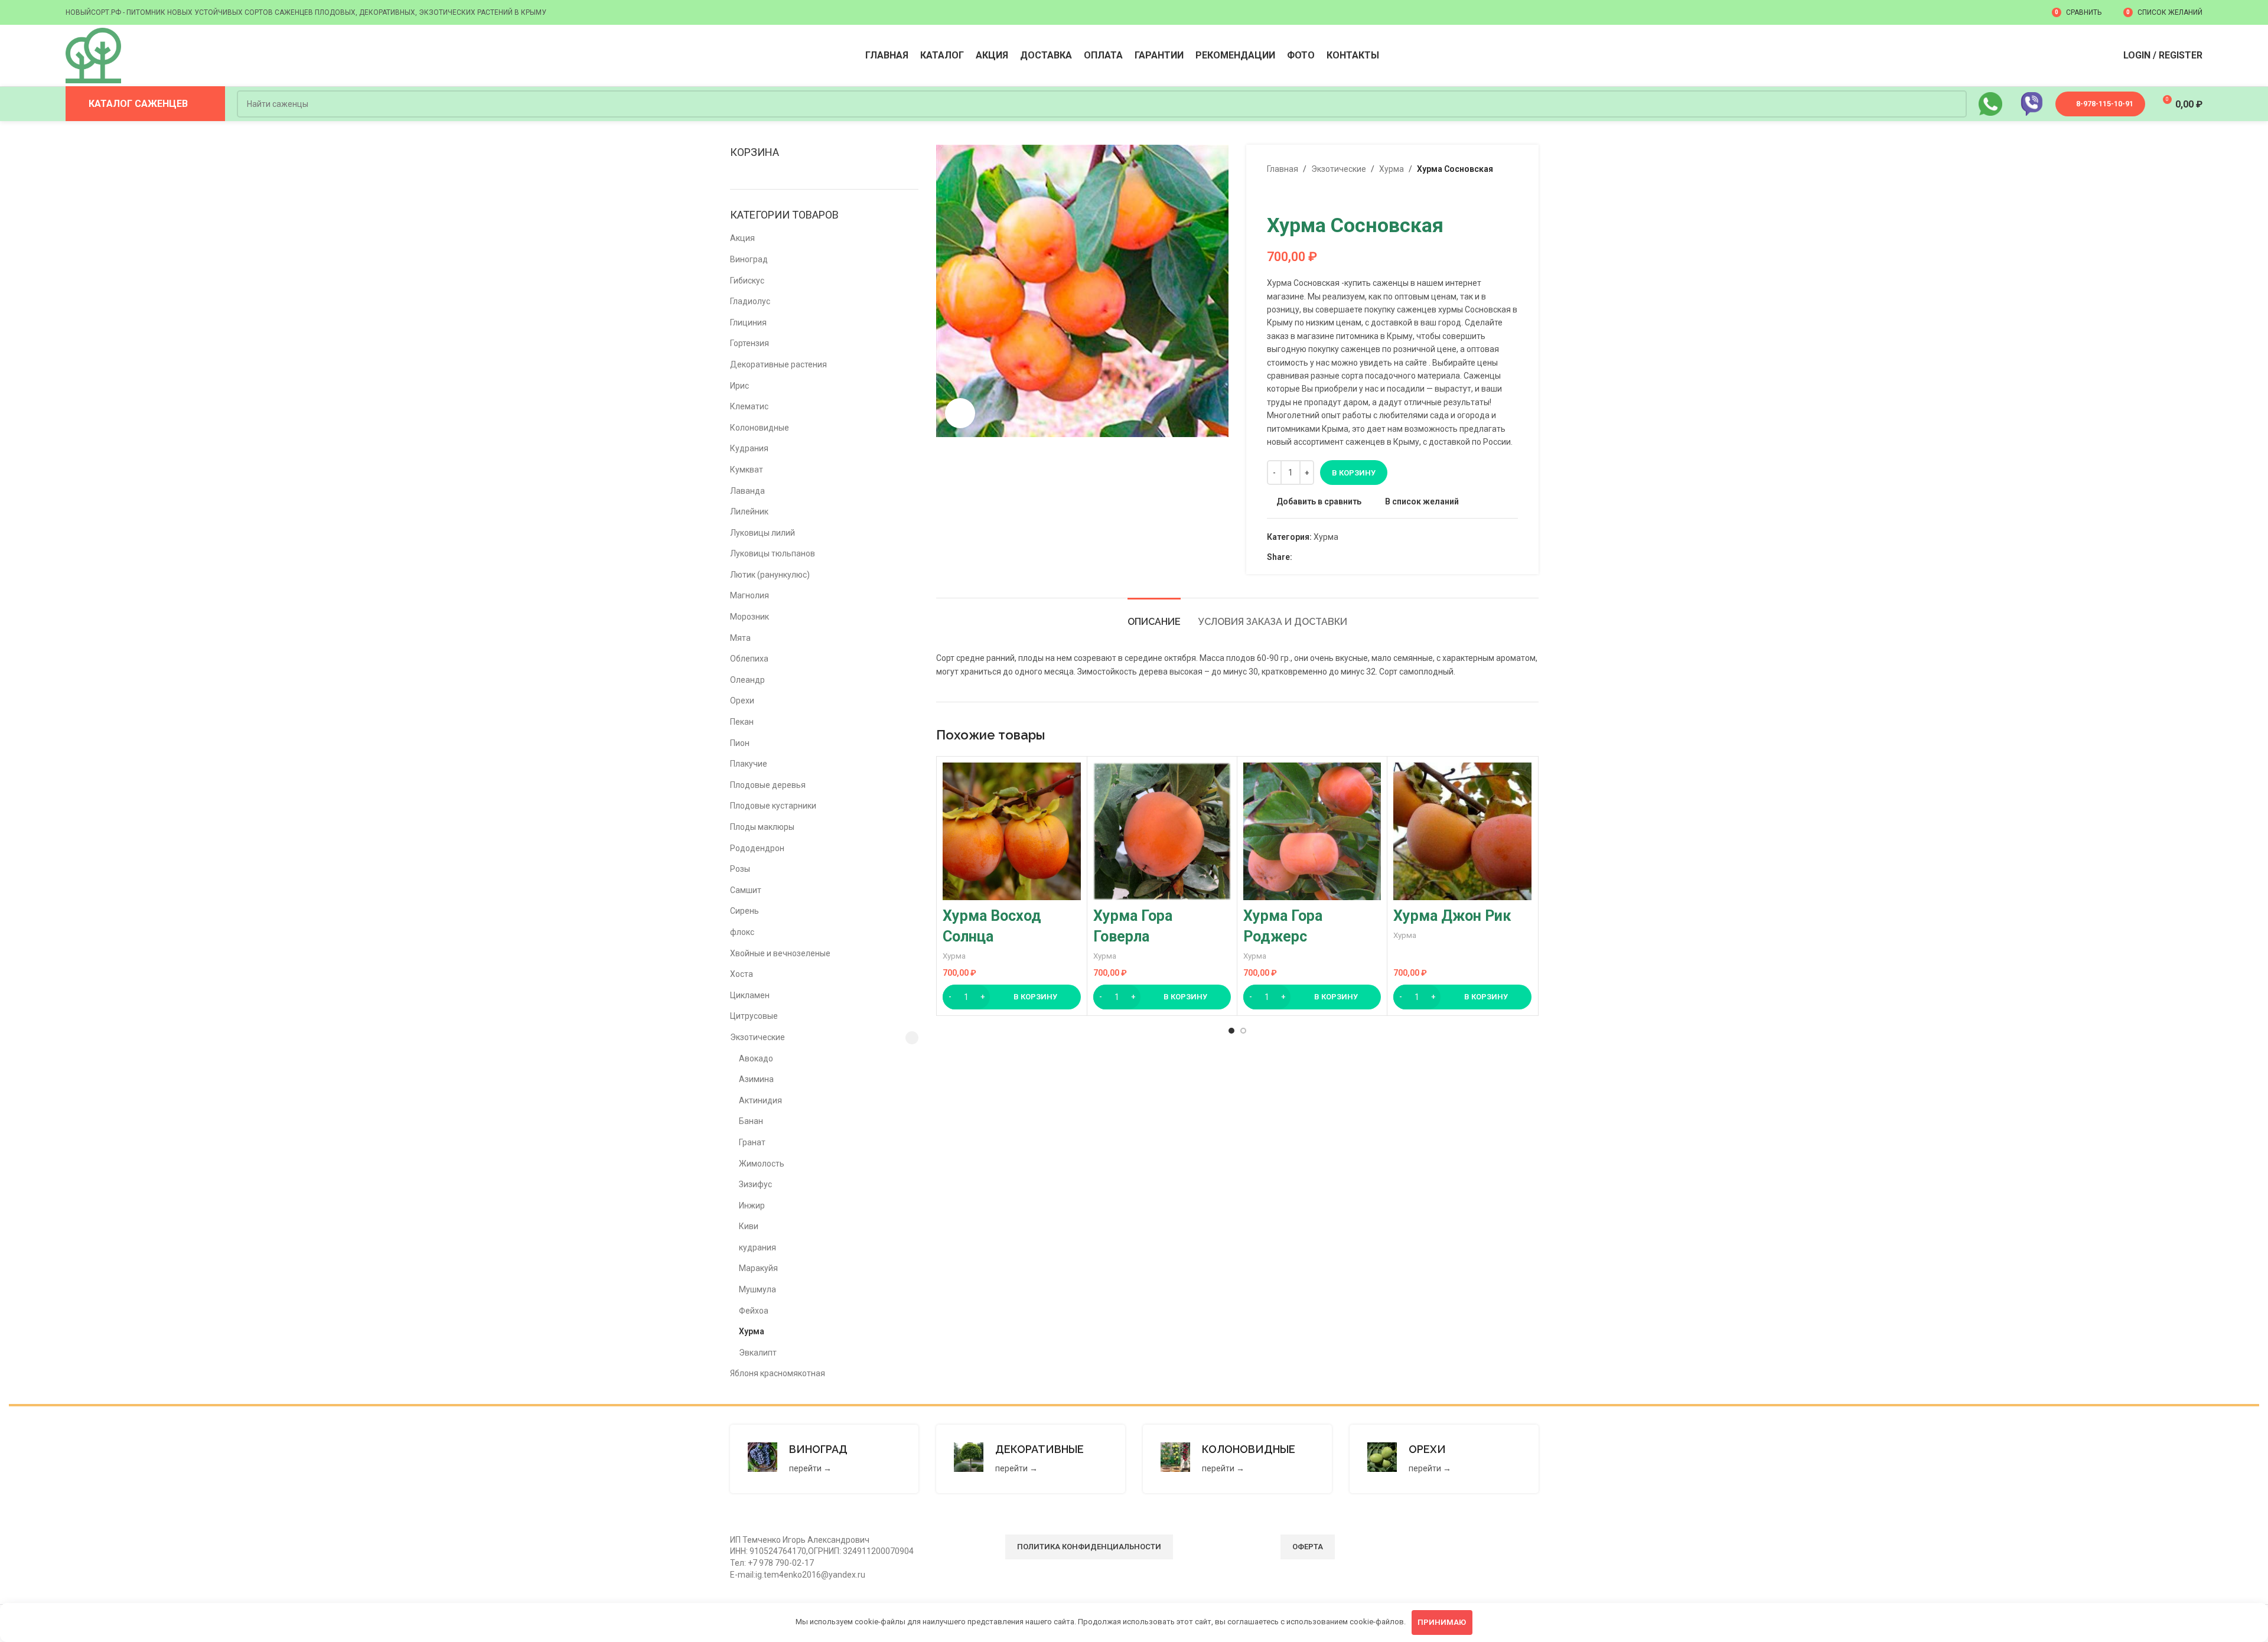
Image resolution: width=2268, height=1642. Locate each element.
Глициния (748, 322)
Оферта (1308, 1547)
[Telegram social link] (1340, 557)
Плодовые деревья (768, 785)
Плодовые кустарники (773, 806)
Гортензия (750, 343)
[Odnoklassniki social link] (1299, 557)
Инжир (752, 1206)
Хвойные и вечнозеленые (780, 953)
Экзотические (757, 1037)
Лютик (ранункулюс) (770, 575)
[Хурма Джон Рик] (1462, 831)
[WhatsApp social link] (1313, 557)
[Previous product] (1274, 194)
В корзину (1354, 473)
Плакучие (749, 764)
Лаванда (747, 491)
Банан (751, 1121)
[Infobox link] (825, 1459)
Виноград (749, 259)
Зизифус (755, 1184)
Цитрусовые (754, 1016)
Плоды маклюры (762, 827)
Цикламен (750, 995)
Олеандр (747, 680)
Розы (740, 869)
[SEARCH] (1953, 104)
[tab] (1154, 616)
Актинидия (760, 1100)
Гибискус (747, 281)
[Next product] (1302, 194)
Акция (742, 238)
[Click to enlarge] (960, 413)
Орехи (742, 701)
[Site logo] (93, 55)
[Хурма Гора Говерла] (1162, 831)
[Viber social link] (1353, 557)
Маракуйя (758, 1268)
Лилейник (749, 512)
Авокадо (756, 1058)
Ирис (739, 386)
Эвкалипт (758, 1353)
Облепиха (749, 659)
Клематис (749, 406)
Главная (1283, 169)
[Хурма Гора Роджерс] (1312, 831)
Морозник (750, 617)
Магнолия (750, 595)
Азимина (756, 1079)
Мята (740, 638)
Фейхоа (754, 1311)
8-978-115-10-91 (2105, 104)
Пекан (742, 722)
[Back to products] (1288, 194)
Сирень (744, 911)
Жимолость (762, 1164)
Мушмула (757, 1289)
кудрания (757, 1247)
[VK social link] (1326, 557)
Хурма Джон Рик (1452, 916)
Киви (749, 1226)
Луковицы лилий (762, 533)
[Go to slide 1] (1231, 1031)
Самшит (746, 890)
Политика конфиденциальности (1089, 1547)
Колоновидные (760, 428)
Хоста (742, 974)
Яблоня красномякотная (778, 1373)
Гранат (752, 1142)
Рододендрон (757, 848)
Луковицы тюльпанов (773, 553)
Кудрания (749, 448)
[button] (1011, 997)
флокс (742, 932)
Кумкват (747, 470)
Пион (740, 743)
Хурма (752, 1331)
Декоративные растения (778, 364)
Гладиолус (750, 301)
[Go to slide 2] (1243, 1031)
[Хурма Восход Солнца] (1011, 831)
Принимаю (1442, 1622)
